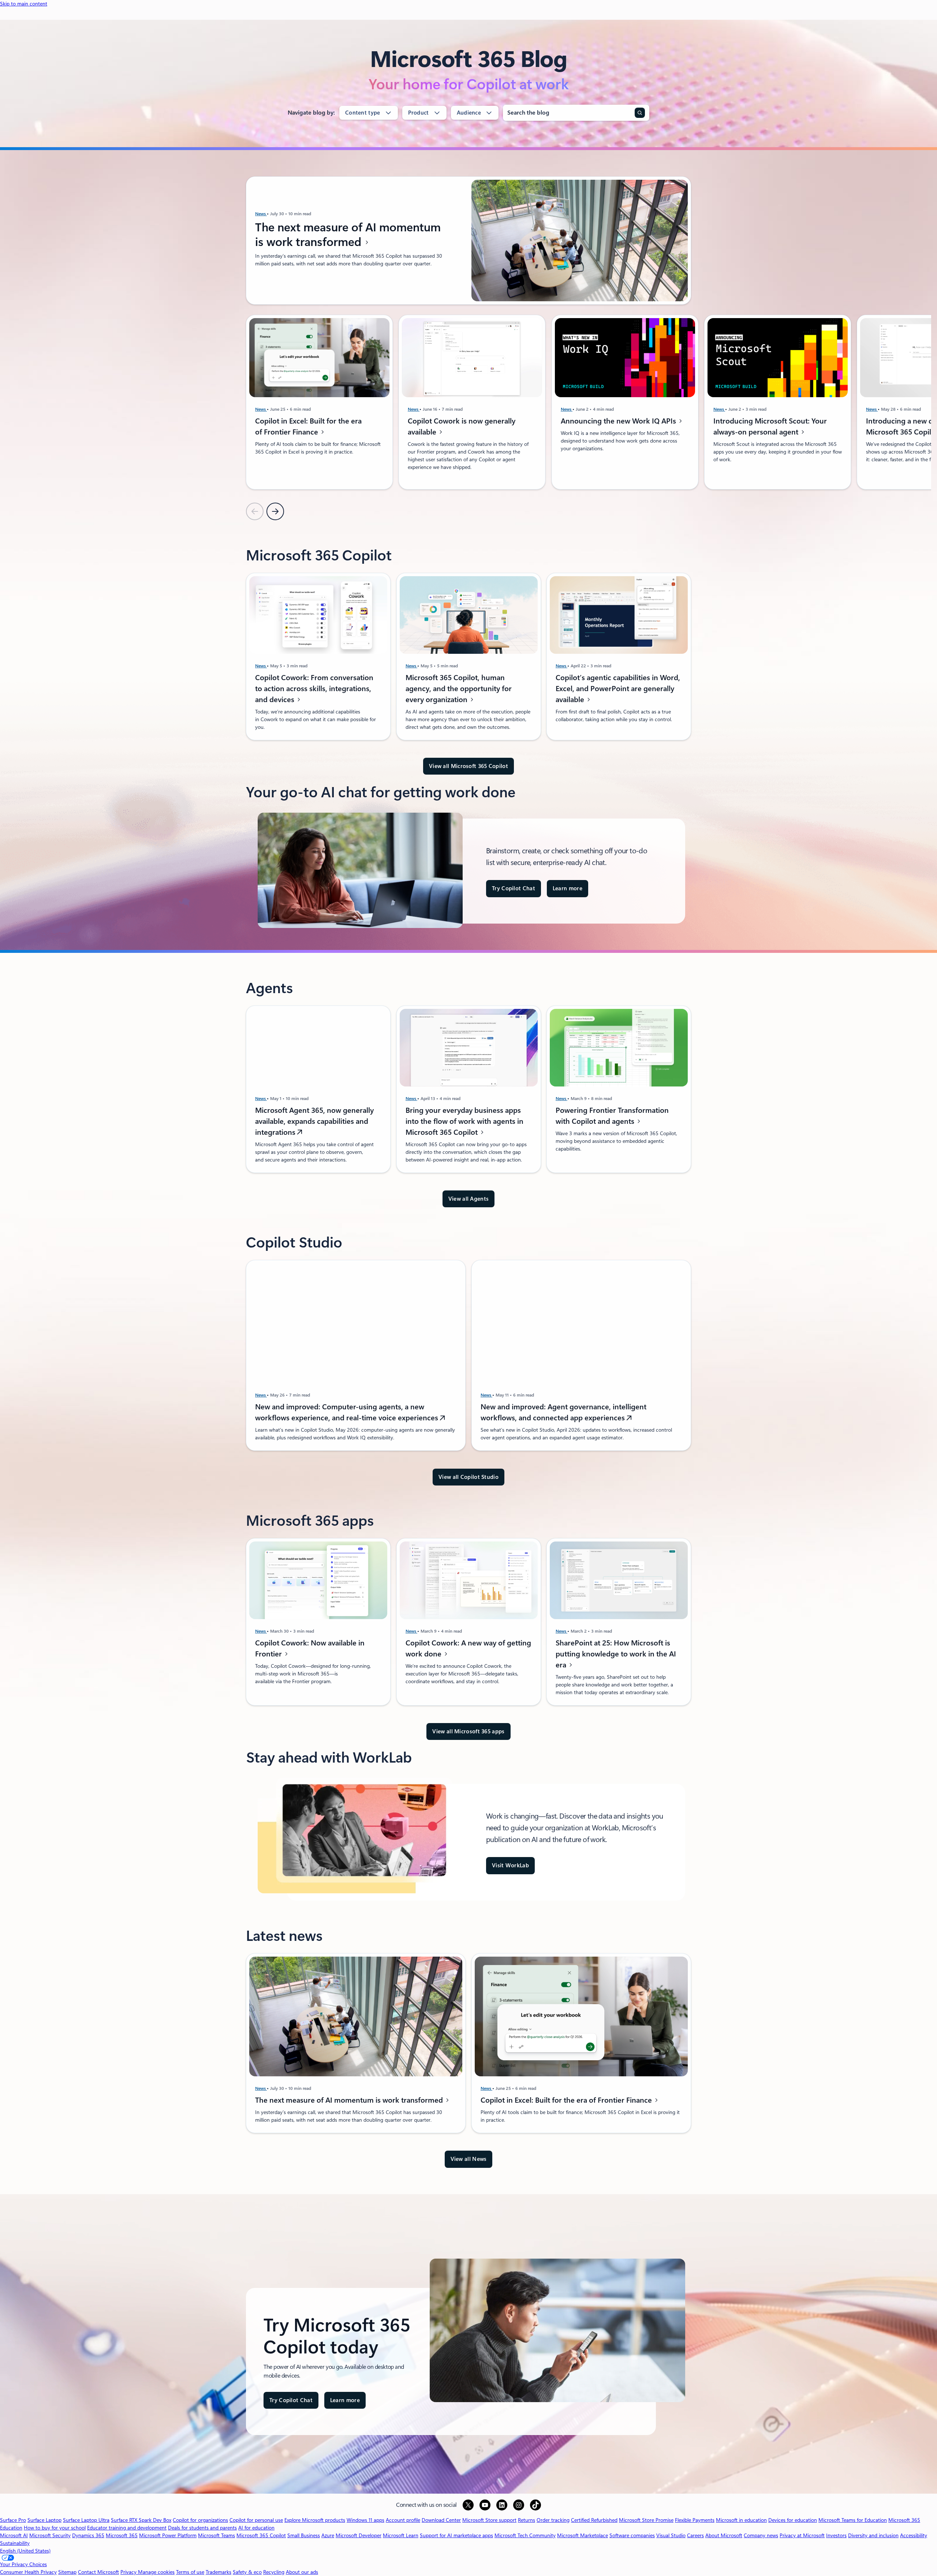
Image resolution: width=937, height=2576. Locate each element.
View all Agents (469, 1199)
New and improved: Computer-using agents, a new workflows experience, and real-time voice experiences (348, 1413)
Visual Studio (671, 2535)
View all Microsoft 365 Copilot (468, 766)
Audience (469, 113)
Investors (836, 2535)
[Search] (640, 113)
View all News (469, 2159)
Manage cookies (156, 2572)
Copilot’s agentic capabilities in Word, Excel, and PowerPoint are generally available (618, 689)
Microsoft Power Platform (168, 2535)
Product (419, 113)
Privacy (129, 2572)
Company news (761, 2535)
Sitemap (67, 2572)
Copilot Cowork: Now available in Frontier (310, 1648)
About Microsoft (724, 2535)
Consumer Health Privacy (28, 2572)
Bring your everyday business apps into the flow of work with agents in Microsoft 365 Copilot (464, 1121)
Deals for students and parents (202, 2528)
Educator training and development (127, 2528)
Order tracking (553, 2520)
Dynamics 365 (88, 2535)
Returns (527, 2520)
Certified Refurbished (594, 2520)
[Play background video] (925, 2481)
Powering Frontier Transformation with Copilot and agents (612, 1116)
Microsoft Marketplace (583, 2535)
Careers (695, 2535)
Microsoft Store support (489, 2520)
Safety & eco (247, 2572)
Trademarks (219, 2572)
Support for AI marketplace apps (456, 2535)
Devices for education (793, 2520)
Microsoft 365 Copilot (261, 2535)
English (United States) (25, 2551)
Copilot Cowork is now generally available (462, 426)
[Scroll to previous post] (255, 511)
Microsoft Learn (401, 2535)
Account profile (403, 2520)
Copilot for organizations (200, 2520)
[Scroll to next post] (275, 511)
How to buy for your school (55, 2528)
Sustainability (15, 2543)
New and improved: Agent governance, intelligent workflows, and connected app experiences (563, 1413)
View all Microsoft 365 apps (468, 1731)
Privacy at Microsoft (802, 2535)
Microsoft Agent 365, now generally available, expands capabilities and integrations (314, 1121)
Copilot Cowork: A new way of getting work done (468, 1648)
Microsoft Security (50, 2535)
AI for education (256, 2528)
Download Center (441, 2520)
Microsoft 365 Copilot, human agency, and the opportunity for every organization (459, 689)
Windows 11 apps (365, 2520)
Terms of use (190, 2572)
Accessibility (914, 2535)
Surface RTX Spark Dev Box (141, 2520)
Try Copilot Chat (514, 888)
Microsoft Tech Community (525, 2535)
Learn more (568, 888)
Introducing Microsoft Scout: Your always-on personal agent (770, 426)
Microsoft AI (14, 2535)
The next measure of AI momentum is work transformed (348, 235)
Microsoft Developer (359, 2535)
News (261, 214)
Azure (328, 2535)
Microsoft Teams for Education (853, 2520)
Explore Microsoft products (315, 2520)
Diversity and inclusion (873, 2535)
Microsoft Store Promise (646, 2520)
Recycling (274, 2572)
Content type (363, 113)
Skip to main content (24, 4)
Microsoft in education (741, 2520)
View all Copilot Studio (468, 1477)
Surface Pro (13, 2520)
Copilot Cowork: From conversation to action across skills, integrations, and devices (314, 689)
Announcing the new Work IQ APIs (619, 421)
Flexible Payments (695, 2520)
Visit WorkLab (510, 1865)
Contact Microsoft (98, 2572)
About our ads (302, 2572)
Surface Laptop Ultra (86, 2520)
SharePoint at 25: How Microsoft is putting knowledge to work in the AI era (616, 1654)
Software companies (632, 2535)
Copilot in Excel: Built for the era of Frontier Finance (308, 426)
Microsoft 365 (122, 2535)
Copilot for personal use (256, 2520)
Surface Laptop (44, 2520)
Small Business (304, 2535)
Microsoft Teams (216, 2535)
